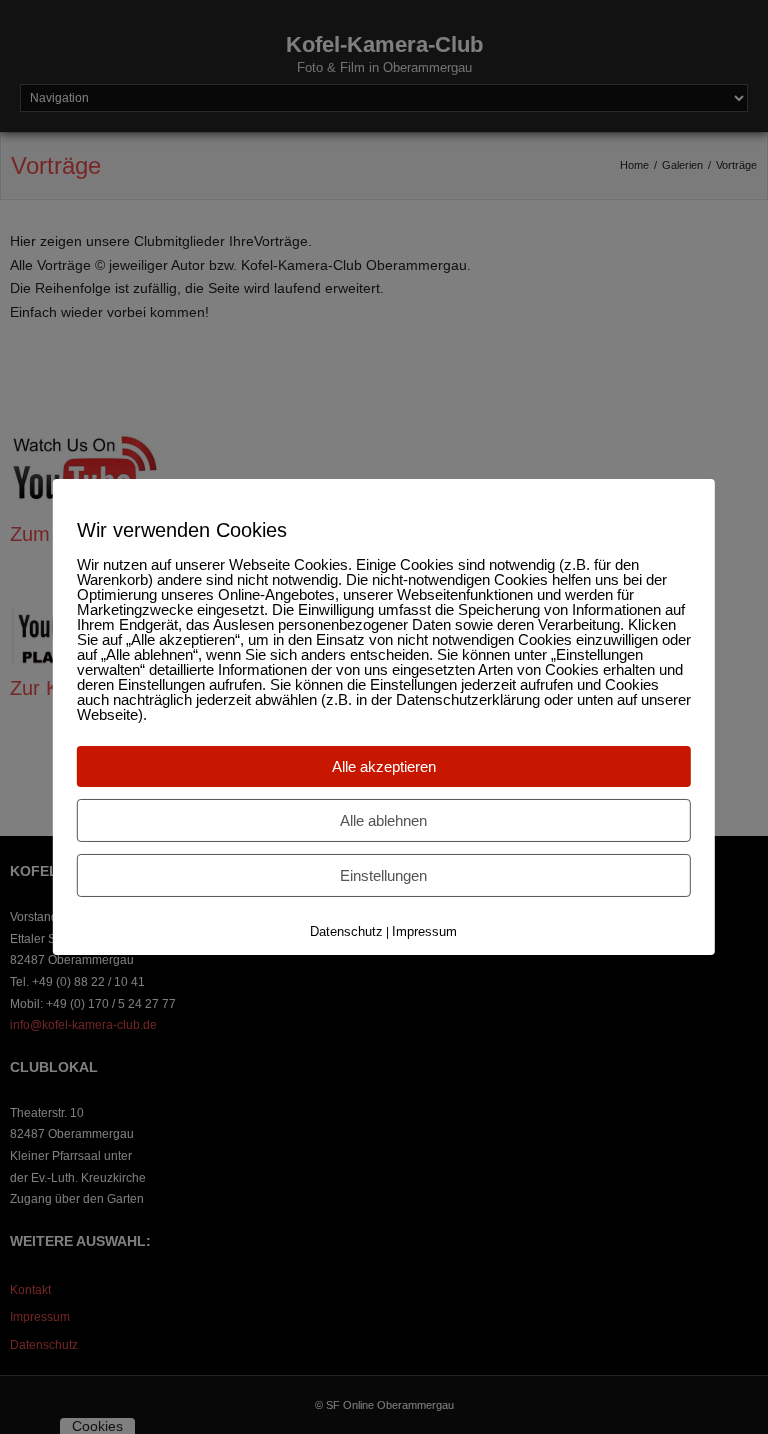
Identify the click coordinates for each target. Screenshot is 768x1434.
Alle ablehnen (383, 820)
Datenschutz (346, 931)
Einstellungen (383, 875)
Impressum (424, 931)
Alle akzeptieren (384, 766)
